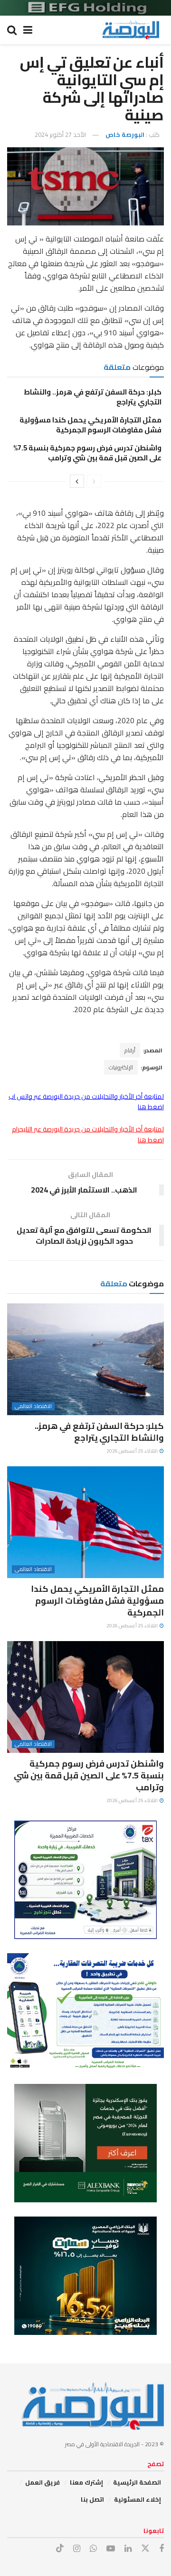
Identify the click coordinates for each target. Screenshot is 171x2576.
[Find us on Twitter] (145, 2549)
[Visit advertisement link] (85, 8)
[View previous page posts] (94, 481)
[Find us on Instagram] (77, 2549)
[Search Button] (12, 30)
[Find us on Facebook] (161, 2549)
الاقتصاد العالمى (33, 1406)
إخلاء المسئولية (138, 2499)
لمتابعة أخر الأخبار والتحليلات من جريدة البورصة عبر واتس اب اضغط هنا (86, 1102)
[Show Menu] (28, 30)
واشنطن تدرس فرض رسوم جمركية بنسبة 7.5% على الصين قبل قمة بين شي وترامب (87, 453)
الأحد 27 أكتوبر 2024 (60, 135)
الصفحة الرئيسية (137, 2482)
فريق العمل (43, 2482)
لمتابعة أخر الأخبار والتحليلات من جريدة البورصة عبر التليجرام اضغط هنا (88, 1134)
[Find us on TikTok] (60, 2549)
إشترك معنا (86, 2482)
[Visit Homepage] (131, 30)
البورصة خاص (125, 135)
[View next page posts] (77, 481)
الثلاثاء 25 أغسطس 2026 (133, 1451)
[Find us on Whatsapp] (93, 2549)
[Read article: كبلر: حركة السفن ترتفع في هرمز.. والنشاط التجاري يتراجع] (85, 1359)
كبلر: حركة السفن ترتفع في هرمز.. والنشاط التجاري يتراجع (93, 397)
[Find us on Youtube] (111, 2549)
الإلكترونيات (121, 1067)
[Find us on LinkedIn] (128, 2549)
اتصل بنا (92, 2499)
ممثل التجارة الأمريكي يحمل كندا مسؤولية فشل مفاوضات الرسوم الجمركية (90, 425)
